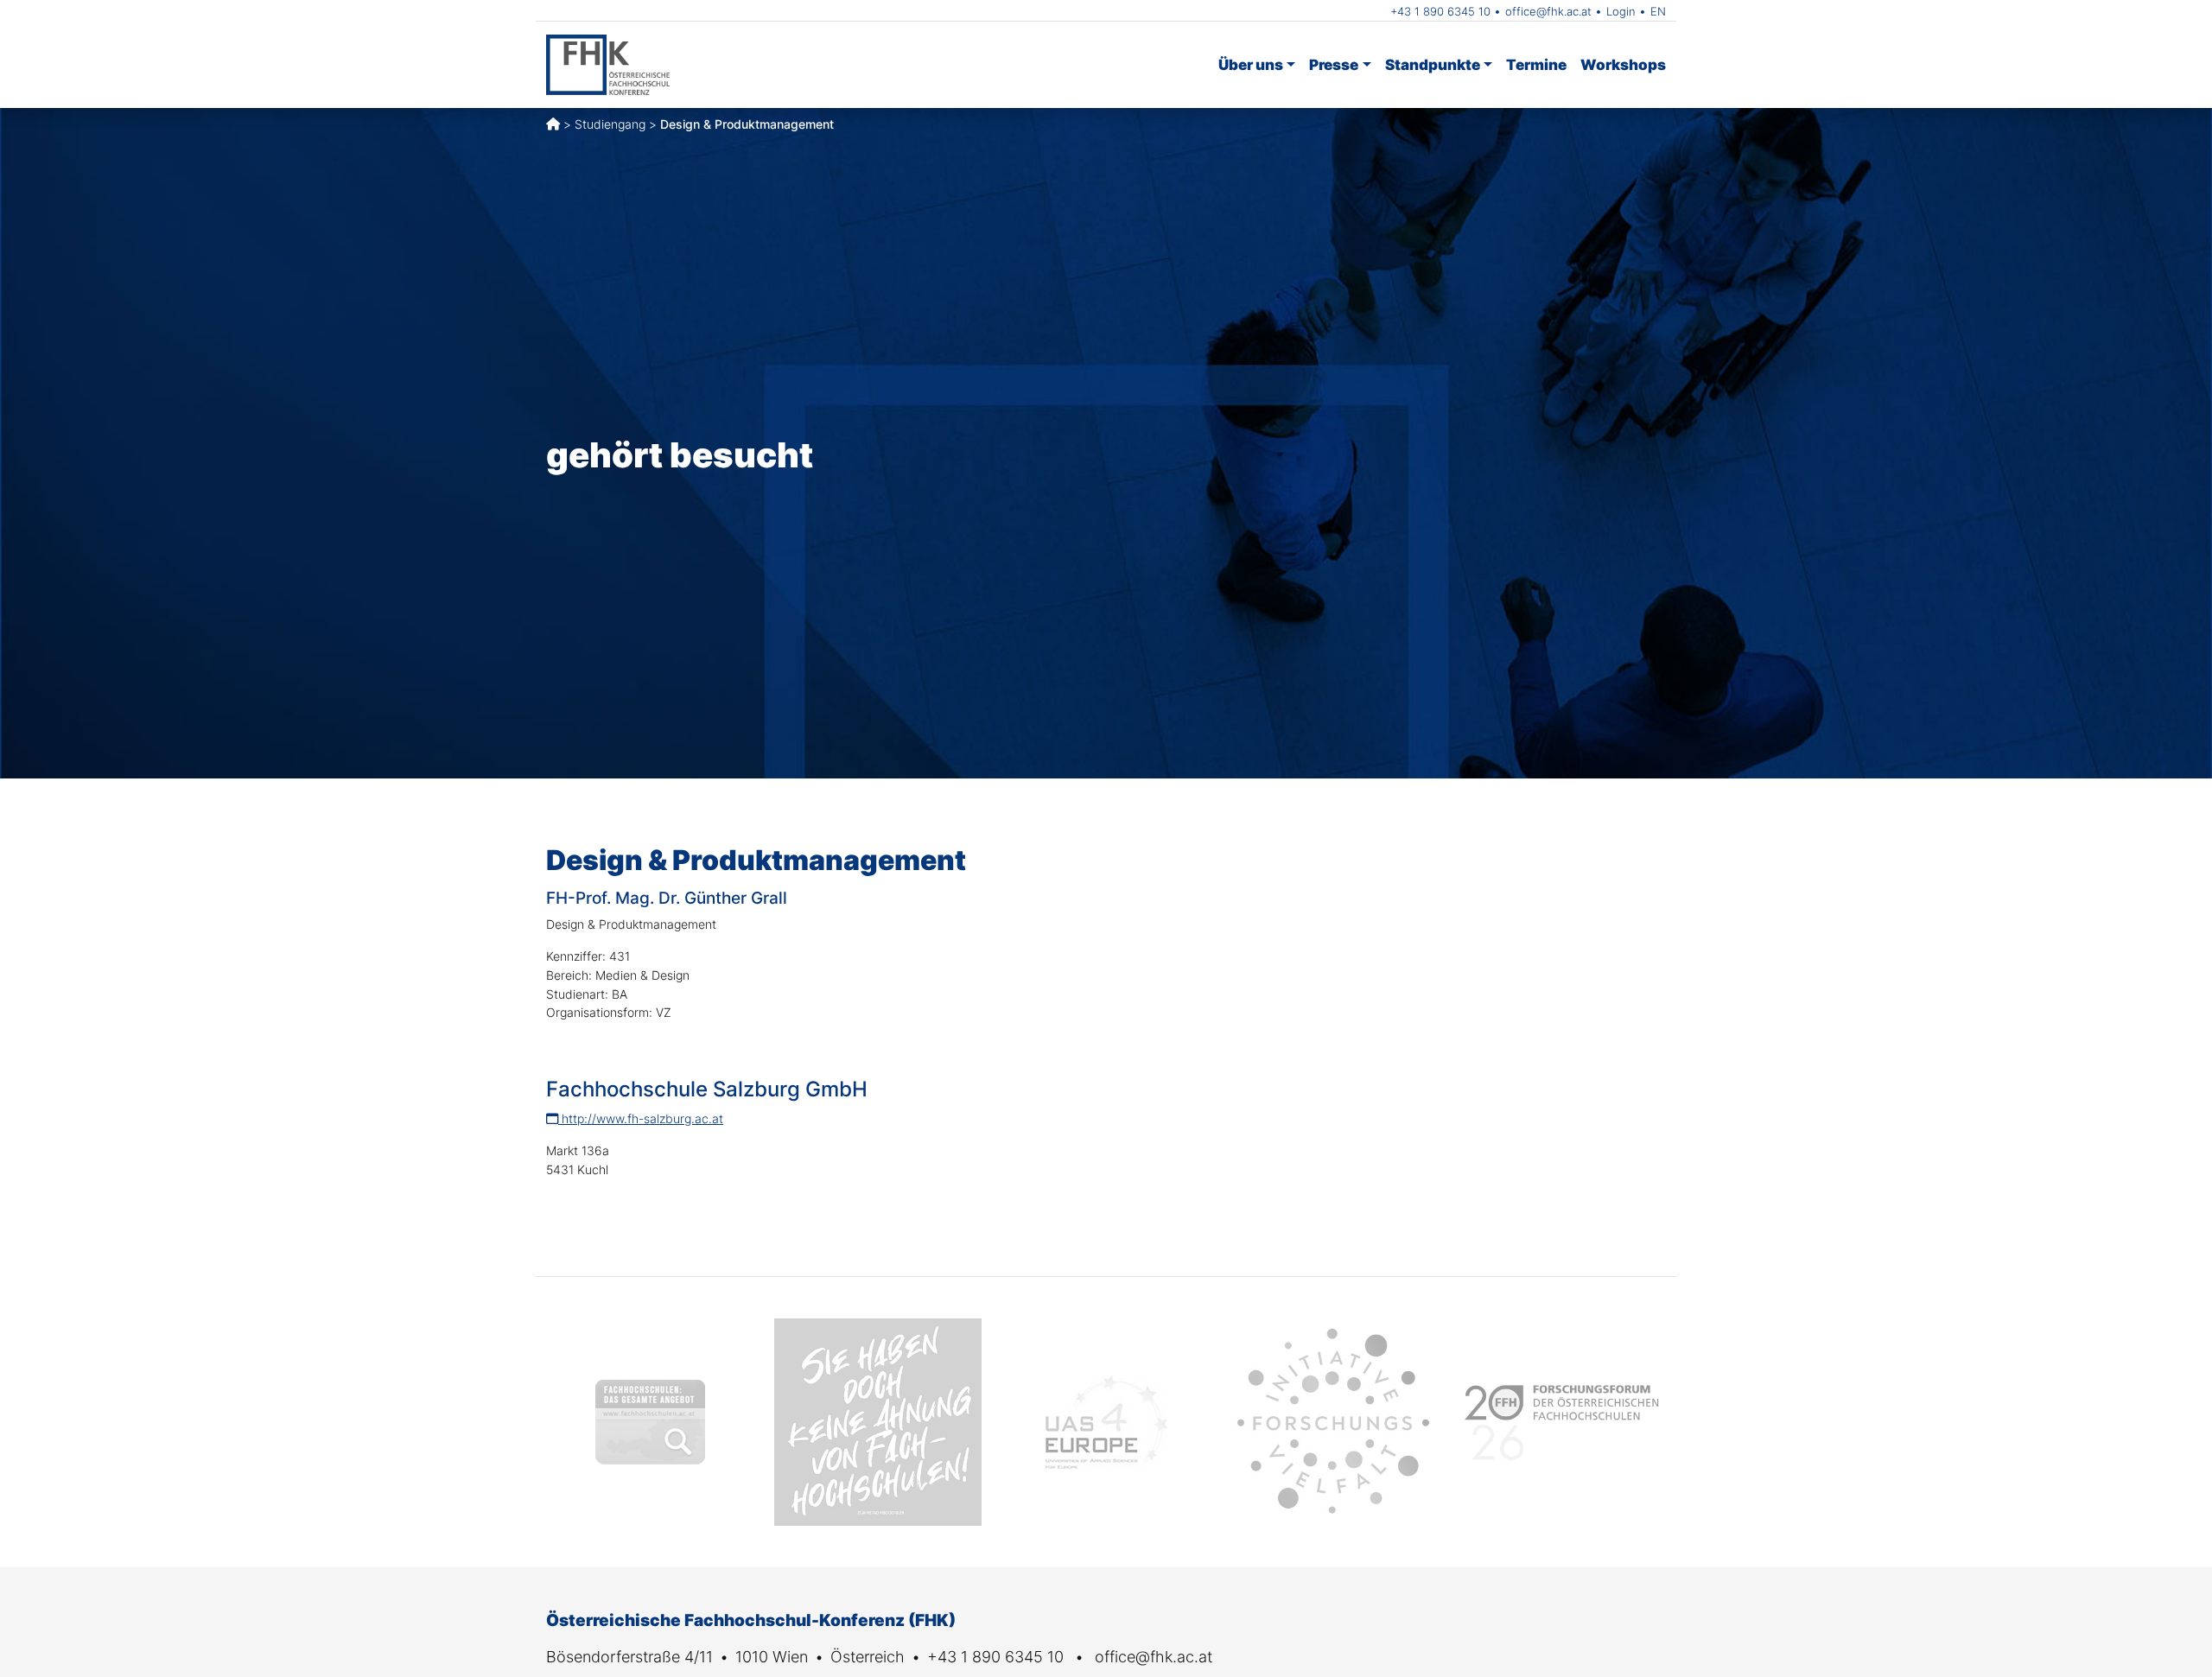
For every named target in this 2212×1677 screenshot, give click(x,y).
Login (1621, 11)
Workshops (1623, 64)
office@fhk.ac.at (1548, 11)
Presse (1334, 64)
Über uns (1251, 64)
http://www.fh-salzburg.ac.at (641, 1118)
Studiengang (610, 124)
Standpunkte (1433, 64)
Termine (1536, 64)
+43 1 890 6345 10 (1440, 11)
